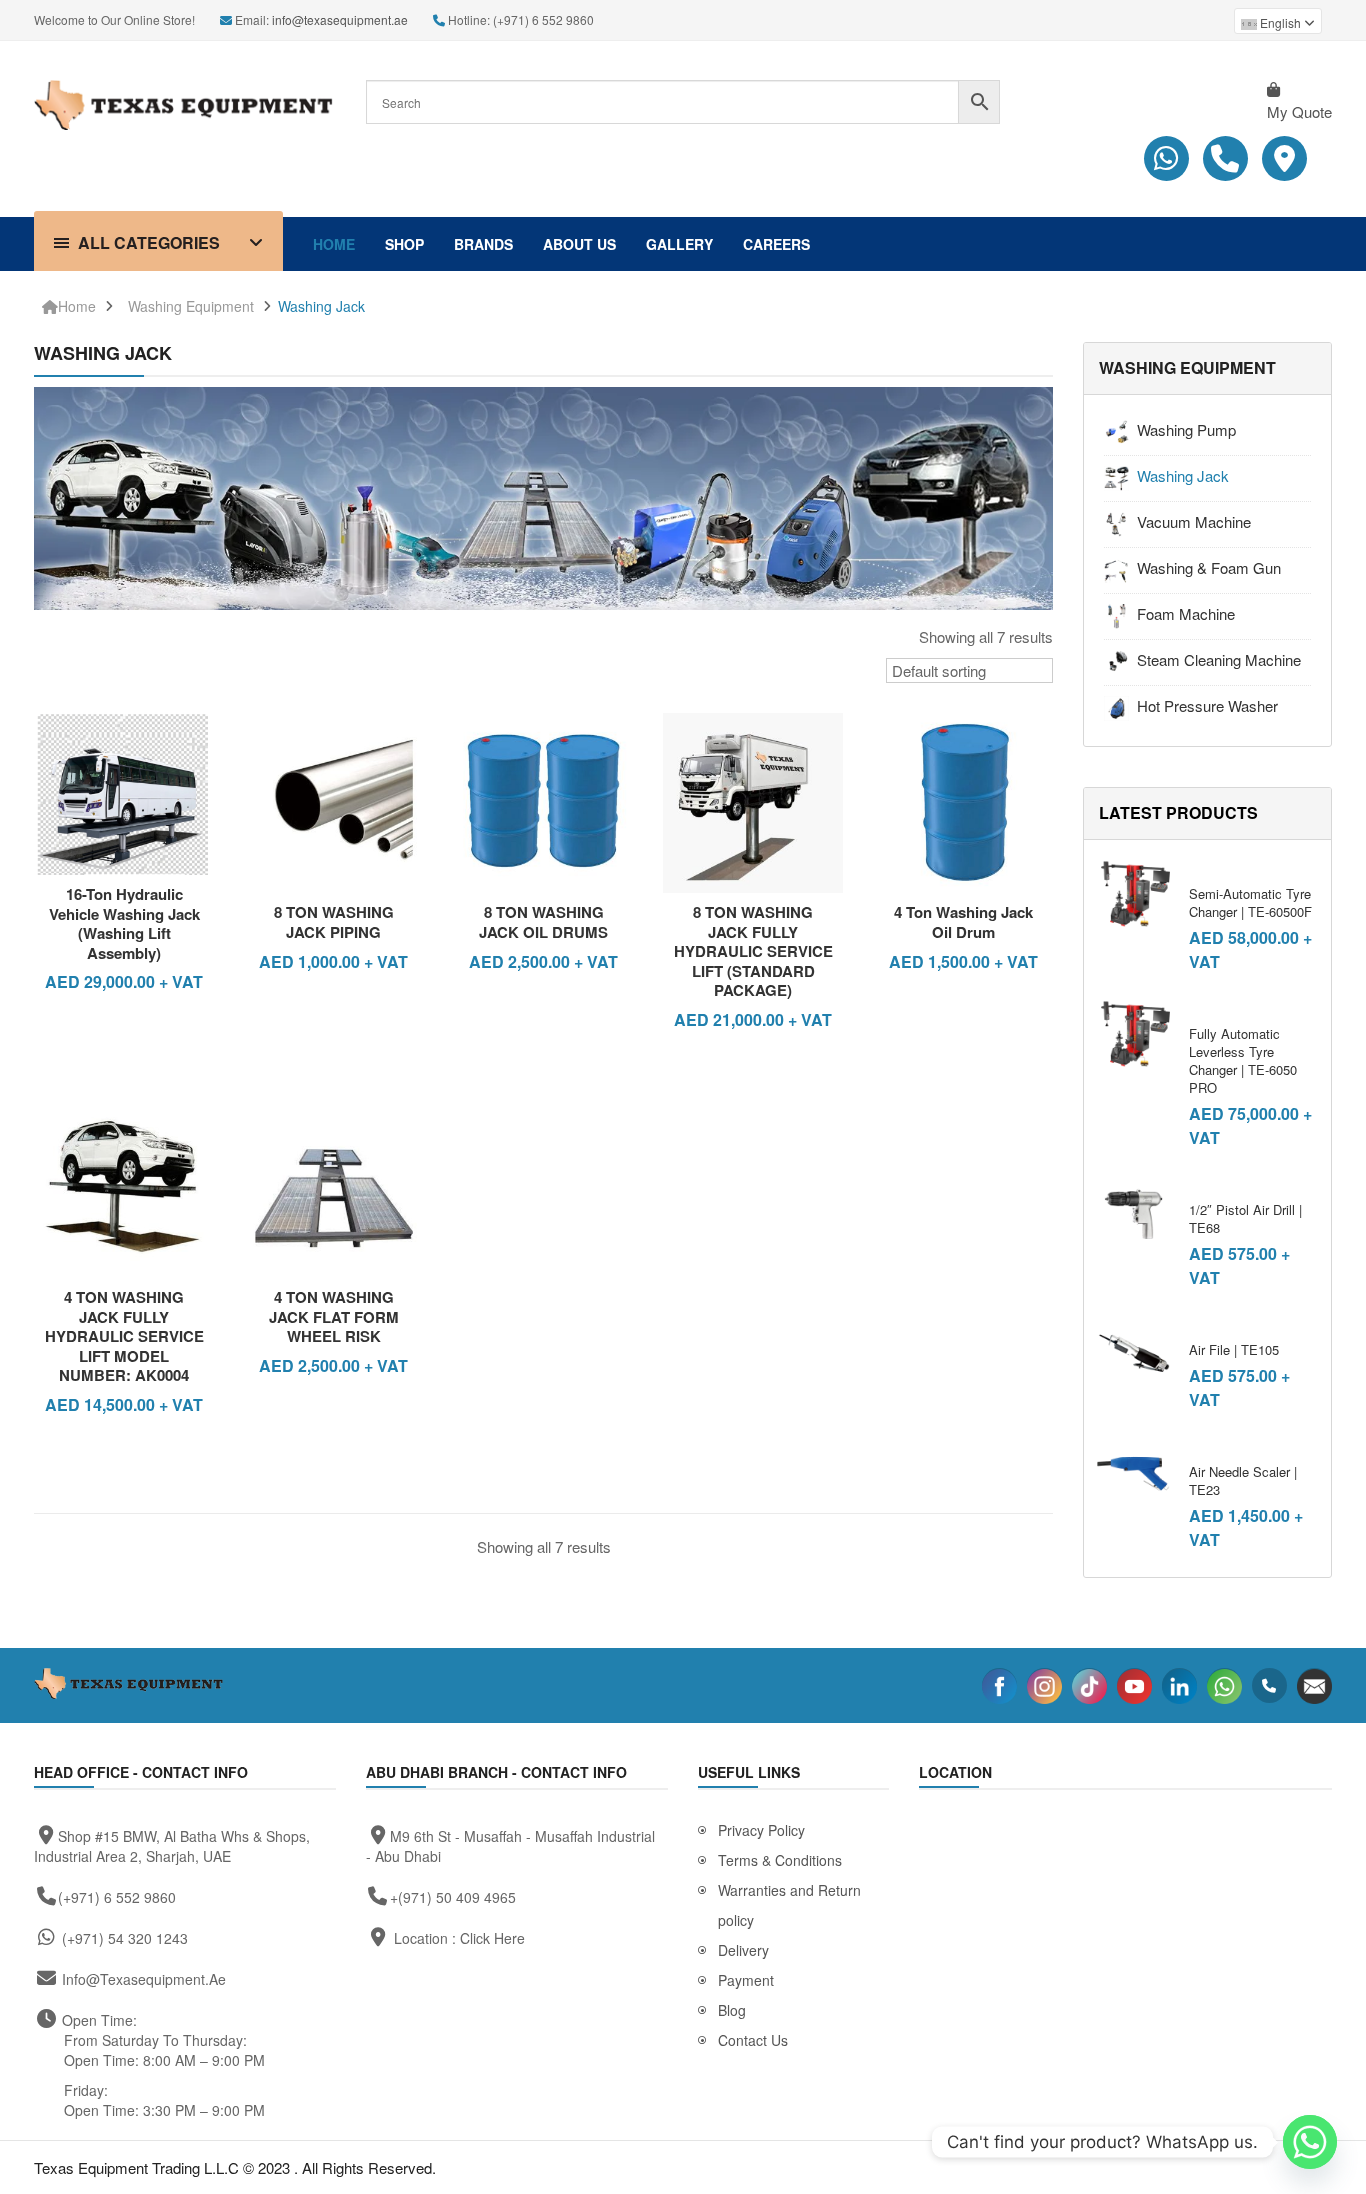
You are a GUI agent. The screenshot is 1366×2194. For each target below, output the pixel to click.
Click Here (492, 1938)
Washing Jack (321, 306)
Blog (732, 2010)
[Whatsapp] (1310, 2142)
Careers (776, 244)
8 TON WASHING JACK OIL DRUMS (543, 922)
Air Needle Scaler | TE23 (1243, 1480)
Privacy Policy (761, 1830)
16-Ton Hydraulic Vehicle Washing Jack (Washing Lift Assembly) (124, 923)
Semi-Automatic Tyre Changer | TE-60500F (1250, 902)
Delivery (743, 1950)
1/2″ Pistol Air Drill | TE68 (1245, 1218)
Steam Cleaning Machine (1219, 659)
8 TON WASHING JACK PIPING (334, 922)
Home (334, 244)
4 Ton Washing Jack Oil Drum (963, 922)
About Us (579, 244)
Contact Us (753, 2040)
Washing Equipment (191, 306)
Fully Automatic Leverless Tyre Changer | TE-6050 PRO (1243, 1060)
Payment (746, 1980)
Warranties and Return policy (789, 1905)
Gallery (679, 244)
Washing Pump (1186, 429)
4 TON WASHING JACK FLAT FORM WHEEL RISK (334, 1316)
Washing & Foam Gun (1209, 567)
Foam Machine (1186, 613)
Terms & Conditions (780, 1860)
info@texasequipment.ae (340, 19)
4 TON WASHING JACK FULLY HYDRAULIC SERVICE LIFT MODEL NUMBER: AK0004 (124, 1336)
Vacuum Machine (1194, 521)
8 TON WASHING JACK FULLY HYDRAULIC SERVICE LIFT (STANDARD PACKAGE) (753, 951)
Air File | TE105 (1234, 1349)
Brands (483, 244)
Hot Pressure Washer (1207, 705)
